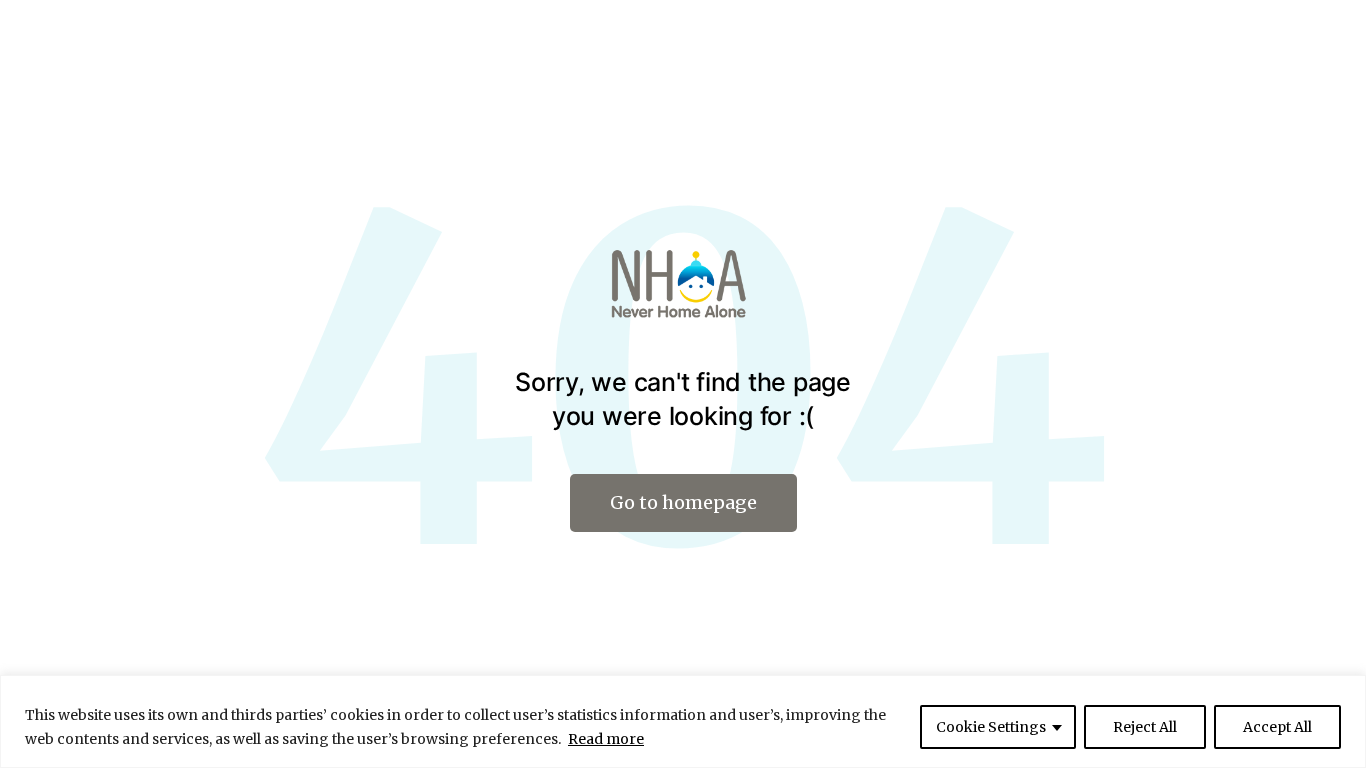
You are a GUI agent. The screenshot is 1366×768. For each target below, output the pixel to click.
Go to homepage (683, 502)
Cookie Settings (991, 727)
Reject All (1145, 727)
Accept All (1277, 727)
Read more (606, 739)
